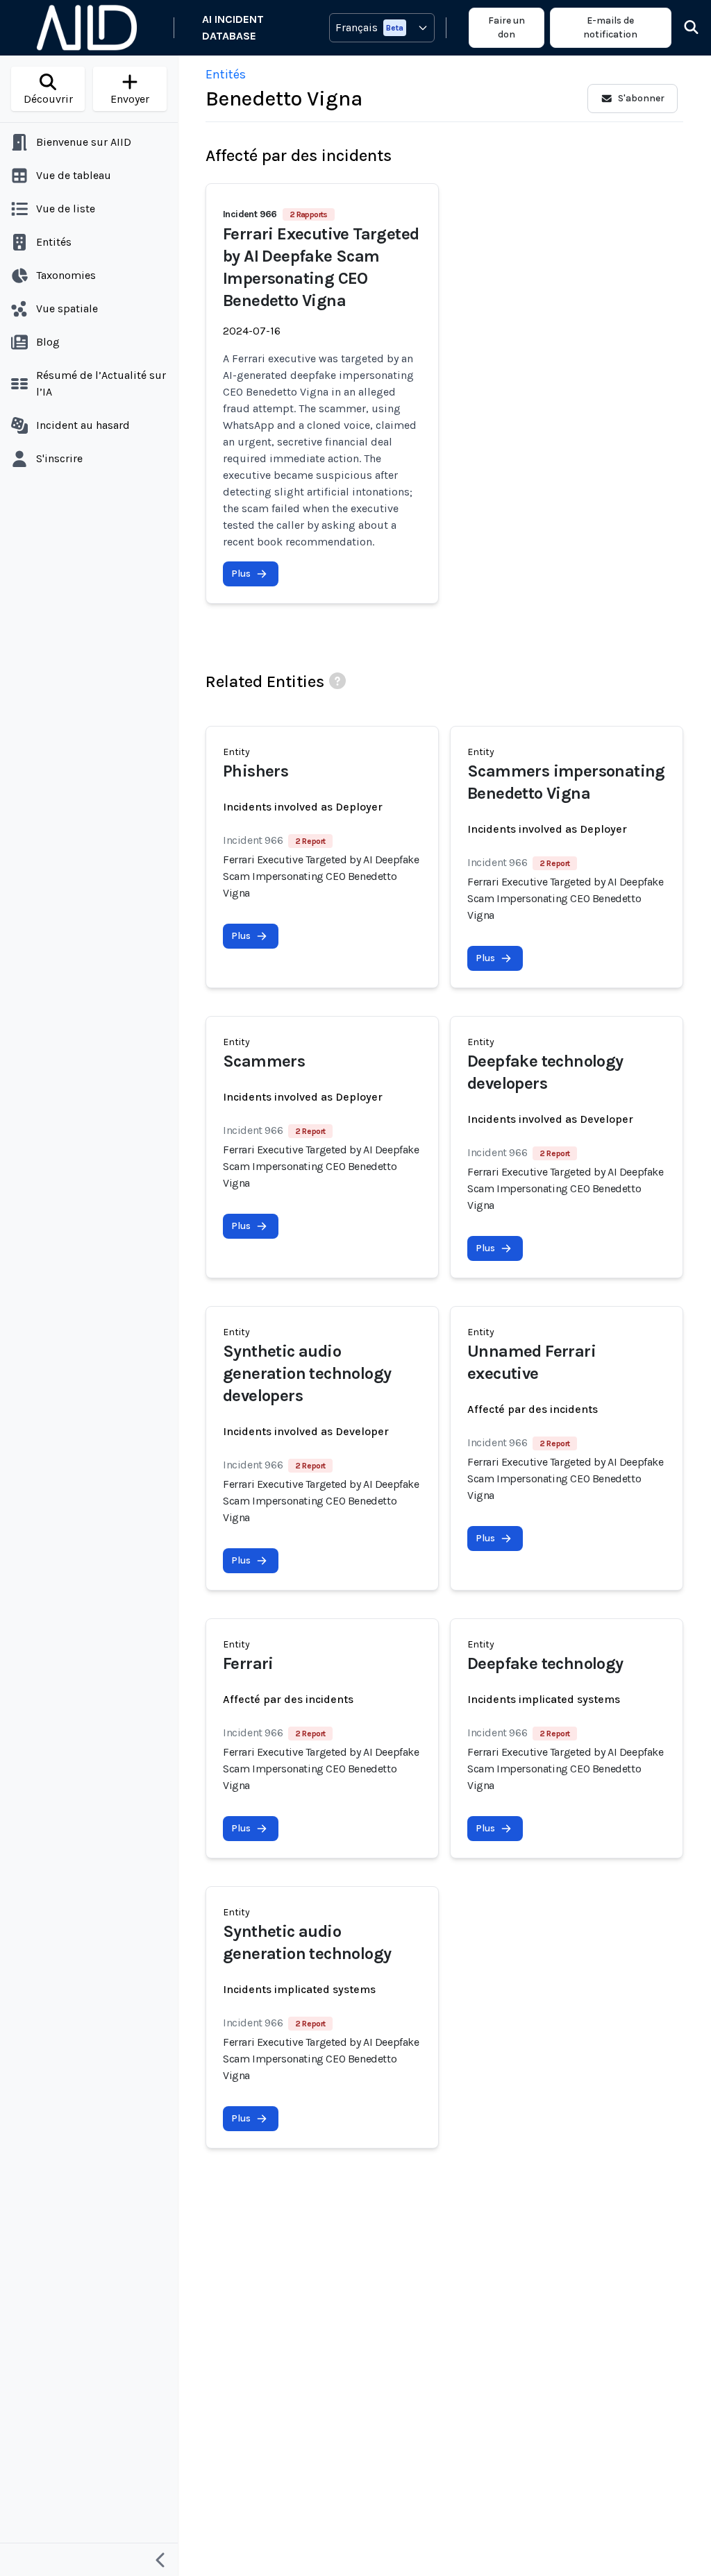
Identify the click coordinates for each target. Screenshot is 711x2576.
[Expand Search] (683, 28)
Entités (226, 74)
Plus (241, 574)
